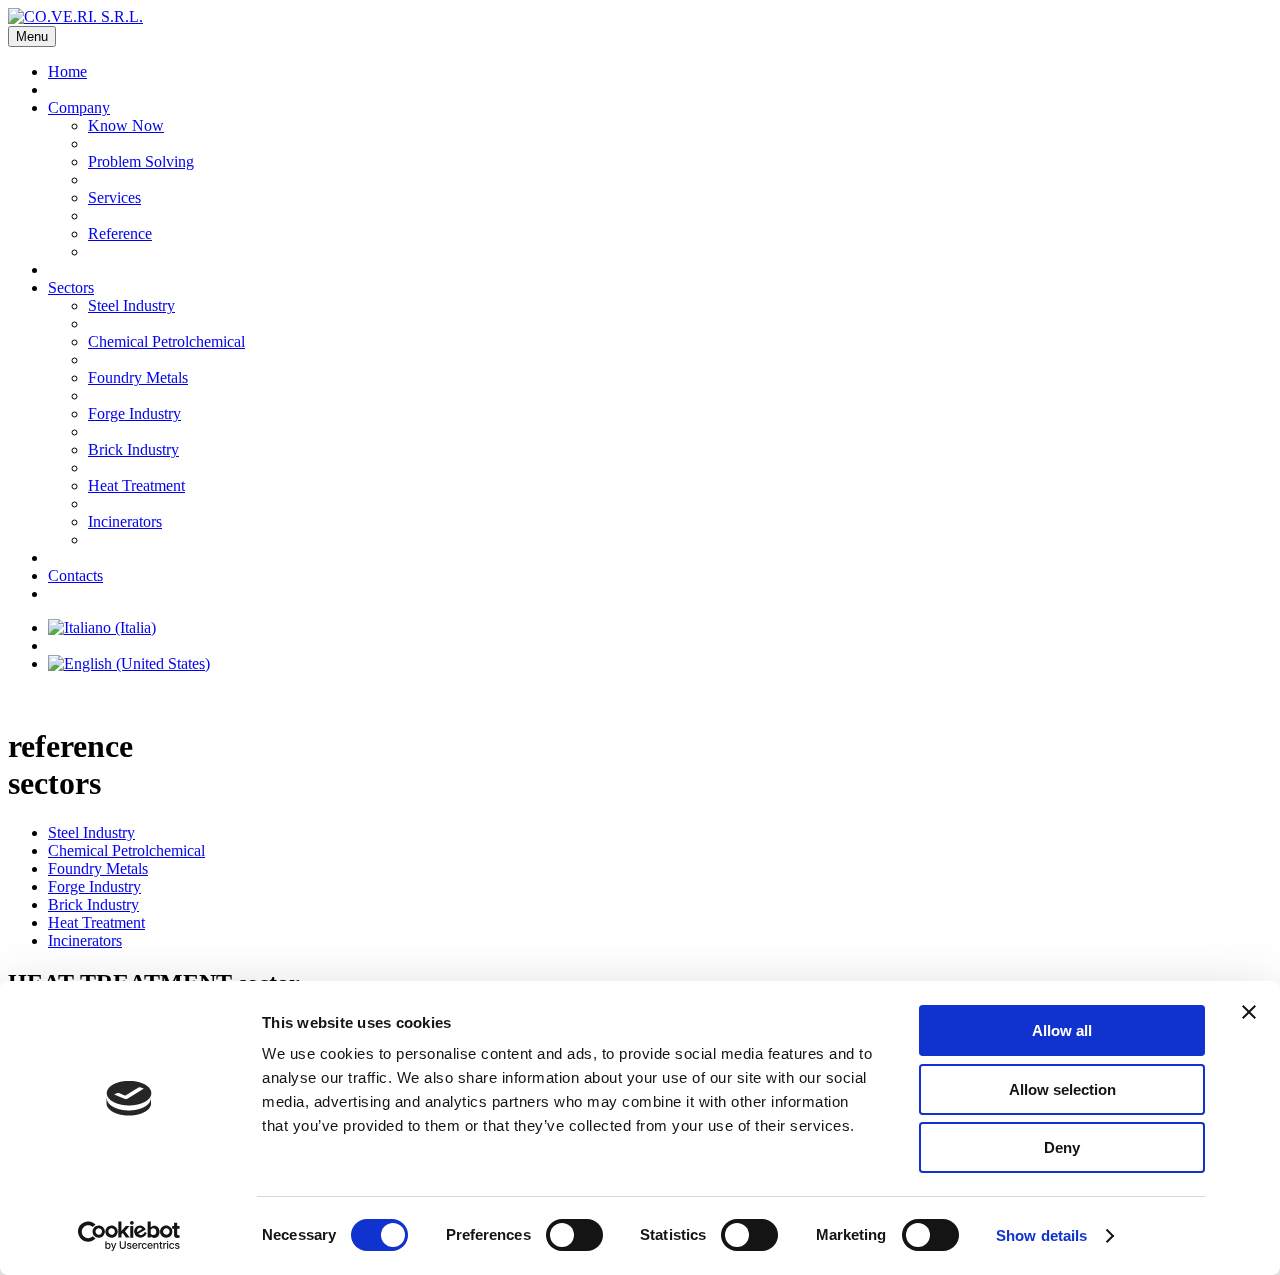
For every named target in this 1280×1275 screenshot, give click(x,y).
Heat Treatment (136, 485)
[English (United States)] (129, 663)
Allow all (1062, 1030)
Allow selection (1062, 1089)
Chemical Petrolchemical (166, 341)
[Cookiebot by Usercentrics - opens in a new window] (129, 1236)
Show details (1041, 1235)
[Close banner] (1249, 1012)
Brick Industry (133, 449)
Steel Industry (131, 305)
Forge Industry (134, 413)
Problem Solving (141, 161)
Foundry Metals (138, 377)
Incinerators (125, 521)
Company (79, 107)
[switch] (574, 1235)
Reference (120, 233)
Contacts (75, 575)
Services (114, 197)
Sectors (71, 287)
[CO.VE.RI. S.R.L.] (75, 16)
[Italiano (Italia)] (102, 627)
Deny (1062, 1147)
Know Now (126, 125)
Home (67, 71)
